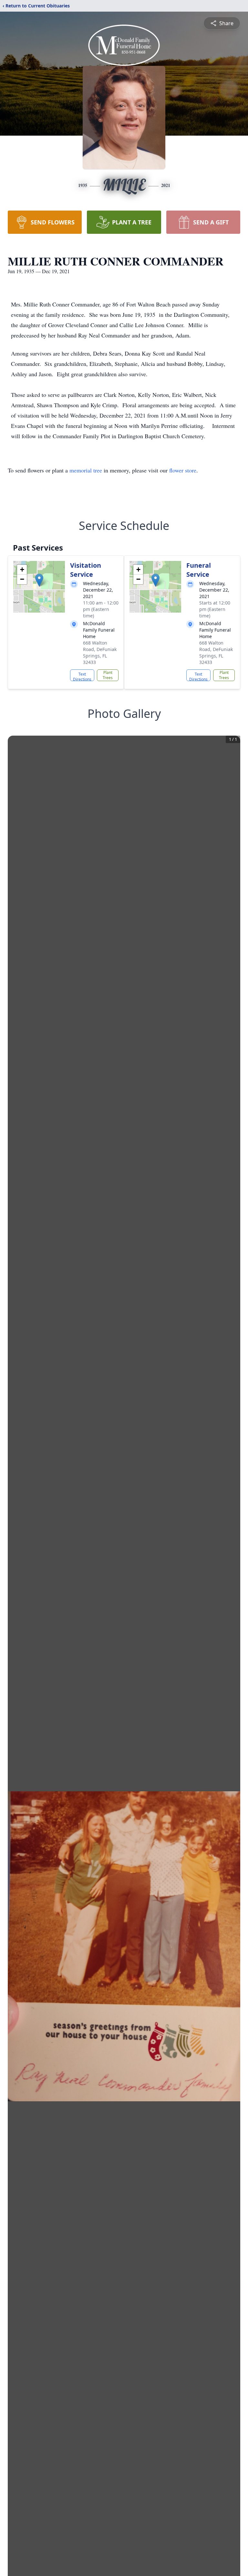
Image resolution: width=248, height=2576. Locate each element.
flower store (183, 470)
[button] (39, 580)
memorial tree (86, 470)
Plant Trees (108, 675)
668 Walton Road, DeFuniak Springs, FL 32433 (100, 652)
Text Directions (82, 676)
